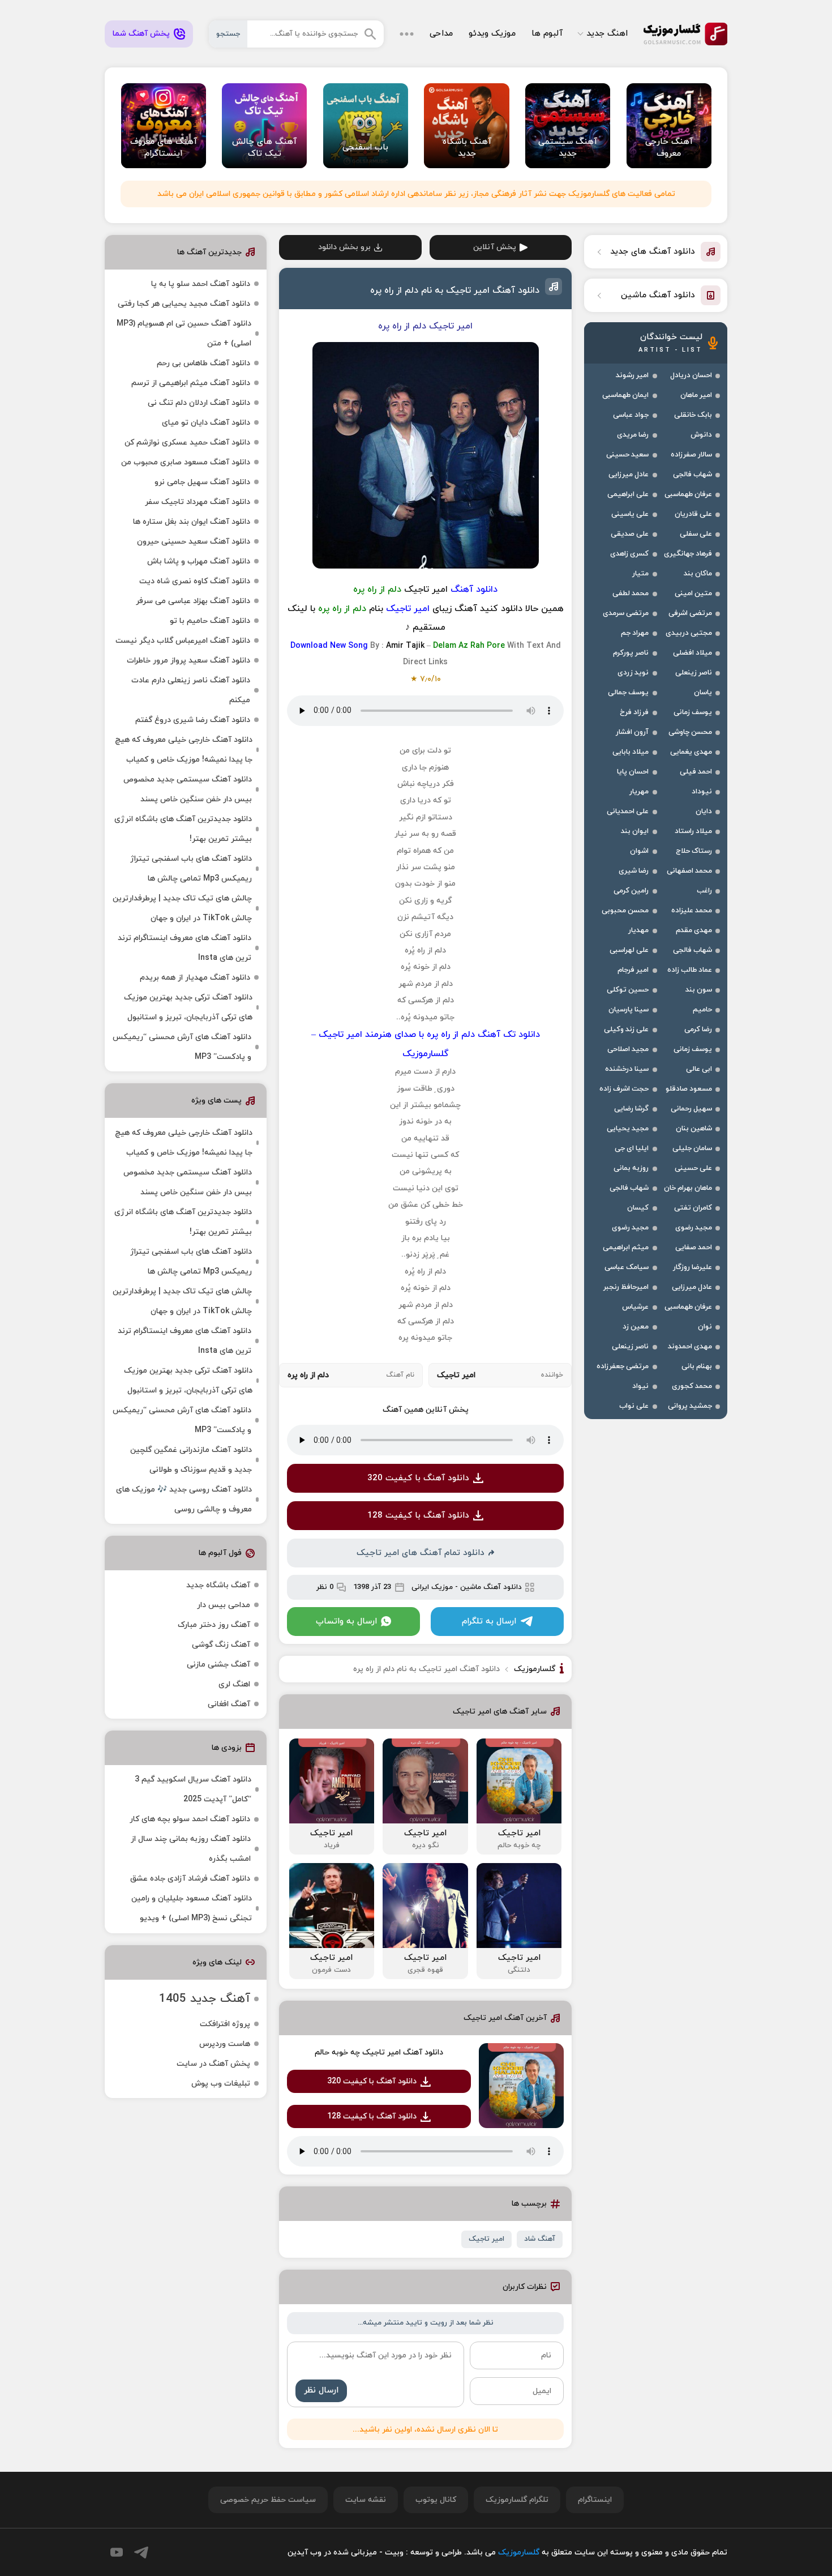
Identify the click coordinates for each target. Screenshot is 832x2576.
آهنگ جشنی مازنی (218, 1665)
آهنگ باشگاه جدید (218, 1585)
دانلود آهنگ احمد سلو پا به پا (201, 284)
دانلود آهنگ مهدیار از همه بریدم (195, 978)
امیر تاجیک (486, 2239)
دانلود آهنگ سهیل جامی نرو (202, 482)
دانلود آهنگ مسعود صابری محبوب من (186, 462)
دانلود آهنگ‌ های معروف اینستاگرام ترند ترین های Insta (185, 948)
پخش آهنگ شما (141, 34)
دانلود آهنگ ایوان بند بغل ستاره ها (192, 522)
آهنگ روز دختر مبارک (214, 1625)
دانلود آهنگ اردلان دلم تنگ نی (199, 403)
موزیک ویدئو (492, 34)
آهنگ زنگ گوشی (221, 1645)
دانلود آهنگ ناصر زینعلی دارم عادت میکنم (191, 690)
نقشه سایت (366, 2500)
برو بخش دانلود (344, 247)
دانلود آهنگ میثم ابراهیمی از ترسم (191, 383)
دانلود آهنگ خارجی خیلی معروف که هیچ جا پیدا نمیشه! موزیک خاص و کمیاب (184, 750)
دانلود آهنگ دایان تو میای (206, 423)
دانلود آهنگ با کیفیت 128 (418, 1516)
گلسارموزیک (685, 34)
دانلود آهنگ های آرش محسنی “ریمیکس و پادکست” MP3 (182, 1047)
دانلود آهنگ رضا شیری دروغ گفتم (193, 720)
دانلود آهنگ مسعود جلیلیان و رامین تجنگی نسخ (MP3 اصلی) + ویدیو (192, 1908)
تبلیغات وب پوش (221, 2084)
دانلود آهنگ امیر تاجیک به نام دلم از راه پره (455, 291)
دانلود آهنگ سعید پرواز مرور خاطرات (188, 661)
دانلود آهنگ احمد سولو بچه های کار (190, 1819)
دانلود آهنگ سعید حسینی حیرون (194, 542)
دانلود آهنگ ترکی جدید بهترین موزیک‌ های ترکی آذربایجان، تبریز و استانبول (188, 1007)
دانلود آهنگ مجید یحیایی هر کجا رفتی (184, 304)
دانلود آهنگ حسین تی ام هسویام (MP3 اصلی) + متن (184, 334)
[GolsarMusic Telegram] (141, 2552)
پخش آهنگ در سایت (213, 2064)
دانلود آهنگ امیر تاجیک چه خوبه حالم (379, 2052)
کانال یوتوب (436, 2500)
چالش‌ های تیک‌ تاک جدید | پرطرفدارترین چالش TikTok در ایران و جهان (182, 908)
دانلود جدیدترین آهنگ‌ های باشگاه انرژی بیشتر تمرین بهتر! (183, 829)
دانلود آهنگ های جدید (653, 252)
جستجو (228, 34)
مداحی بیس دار (224, 1605)
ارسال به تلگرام (489, 1622)
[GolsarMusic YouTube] (117, 2552)
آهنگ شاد (540, 2239)
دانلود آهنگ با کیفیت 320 (418, 1478)
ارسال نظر (321, 2391)
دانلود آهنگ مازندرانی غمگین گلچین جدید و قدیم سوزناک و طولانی (191, 1460)
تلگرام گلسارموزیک (517, 2500)
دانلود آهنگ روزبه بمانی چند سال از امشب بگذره (191, 1849)
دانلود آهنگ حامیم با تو (210, 621)
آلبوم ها (547, 34)
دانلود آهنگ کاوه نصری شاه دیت (195, 581)
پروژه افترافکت (225, 2024)
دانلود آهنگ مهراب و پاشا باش (199, 561)
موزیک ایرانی (432, 1587)
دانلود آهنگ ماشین (491, 1587)
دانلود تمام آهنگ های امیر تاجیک (421, 1553)
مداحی (441, 34)
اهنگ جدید (607, 34)
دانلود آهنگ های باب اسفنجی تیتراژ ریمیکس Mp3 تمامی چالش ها (191, 869)
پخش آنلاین (495, 247)
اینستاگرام (595, 2500)
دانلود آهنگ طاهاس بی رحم (203, 363)
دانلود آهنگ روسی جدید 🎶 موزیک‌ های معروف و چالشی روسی (184, 1500)
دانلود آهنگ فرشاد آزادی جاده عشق (190, 1879)
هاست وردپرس (225, 2044)
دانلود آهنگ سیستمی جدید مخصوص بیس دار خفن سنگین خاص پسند (188, 789)
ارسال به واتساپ (346, 1622)
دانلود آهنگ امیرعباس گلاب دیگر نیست (183, 641)
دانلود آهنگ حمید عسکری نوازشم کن (187, 443)
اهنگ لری (234, 1684)
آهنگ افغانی (229, 1704)
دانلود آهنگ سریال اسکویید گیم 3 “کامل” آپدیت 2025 (193, 1789)
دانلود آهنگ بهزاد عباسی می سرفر (193, 601)
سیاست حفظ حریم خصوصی (268, 2500)
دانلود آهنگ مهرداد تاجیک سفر (198, 502)
